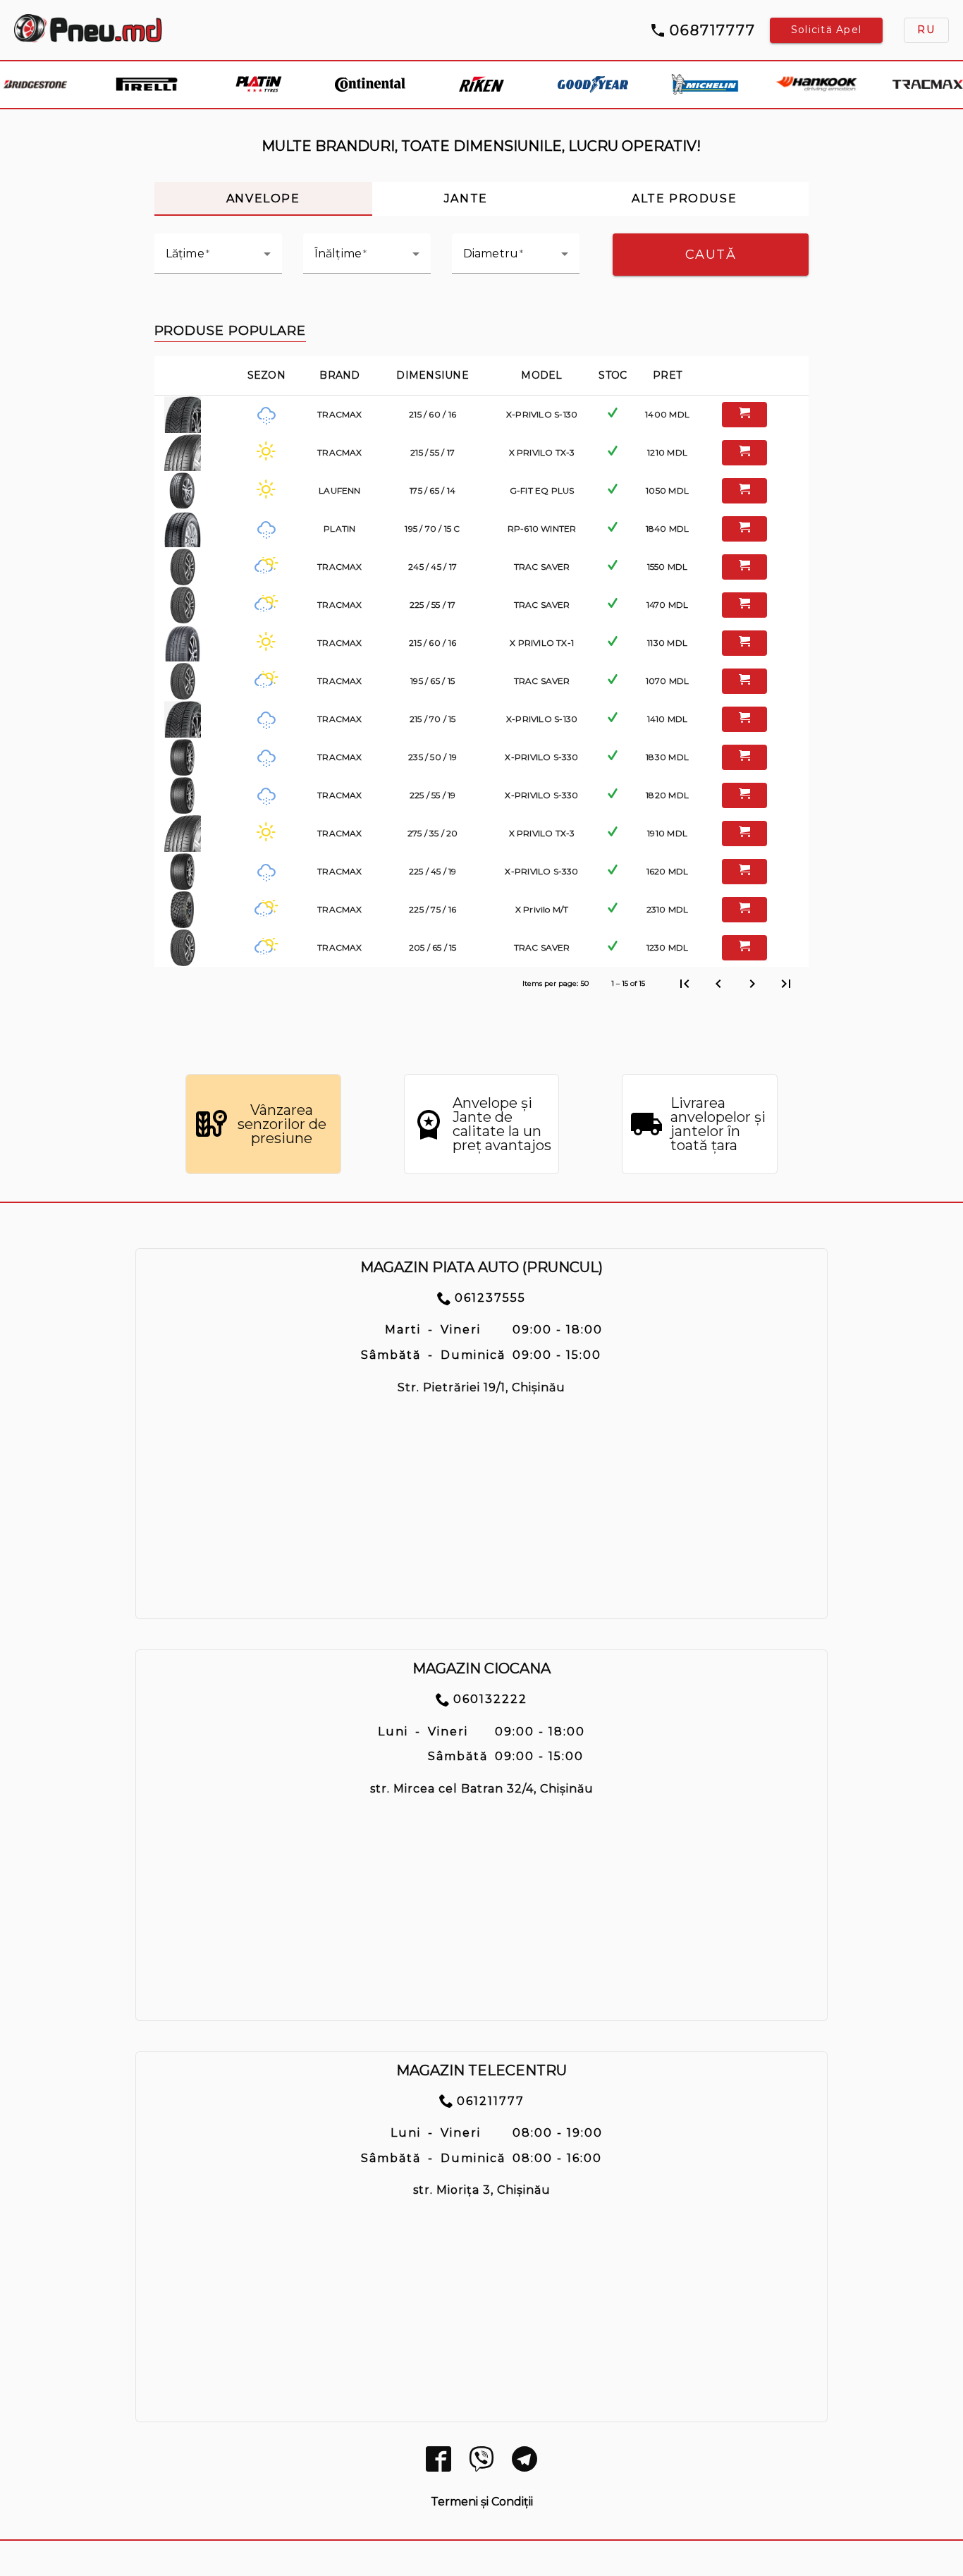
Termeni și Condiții (482, 2502)
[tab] (263, 199)
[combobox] (218, 260)
